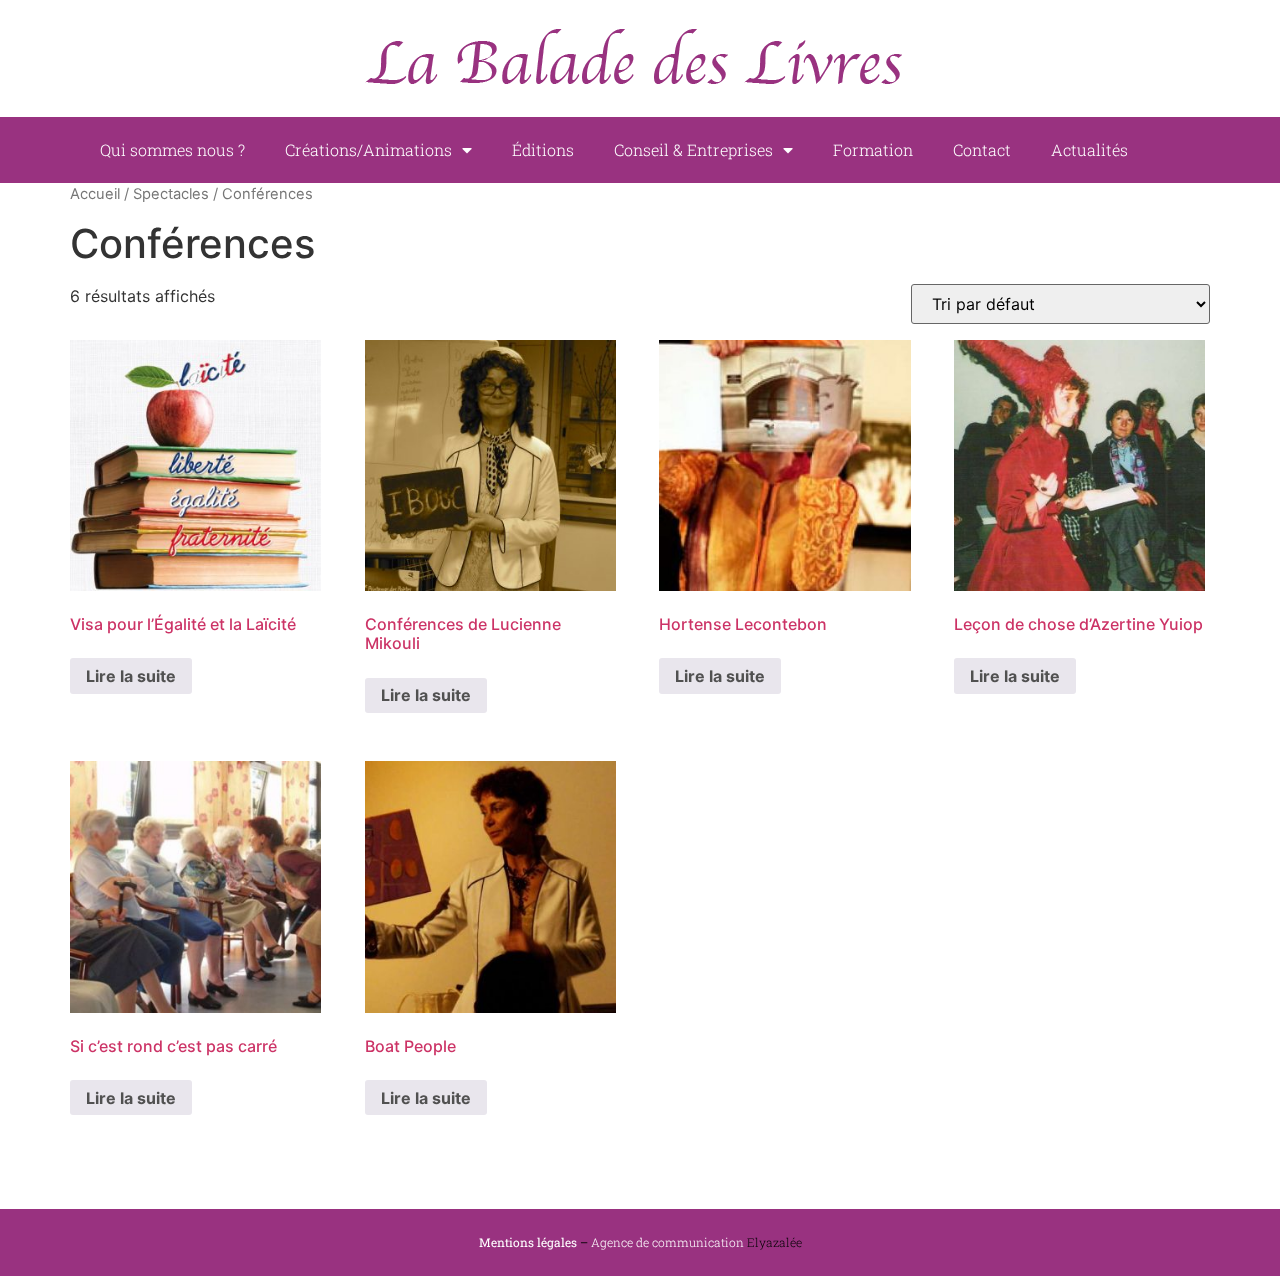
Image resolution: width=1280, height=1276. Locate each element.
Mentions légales (528, 1242)
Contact (982, 149)
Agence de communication (667, 1242)
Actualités (1089, 149)
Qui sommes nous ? (172, 149)
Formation (873, 149)
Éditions (543, 149)
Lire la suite (131, 676)
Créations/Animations (368, 149)
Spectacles (171, 194)
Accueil (95, 194)
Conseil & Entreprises (693, 149)
